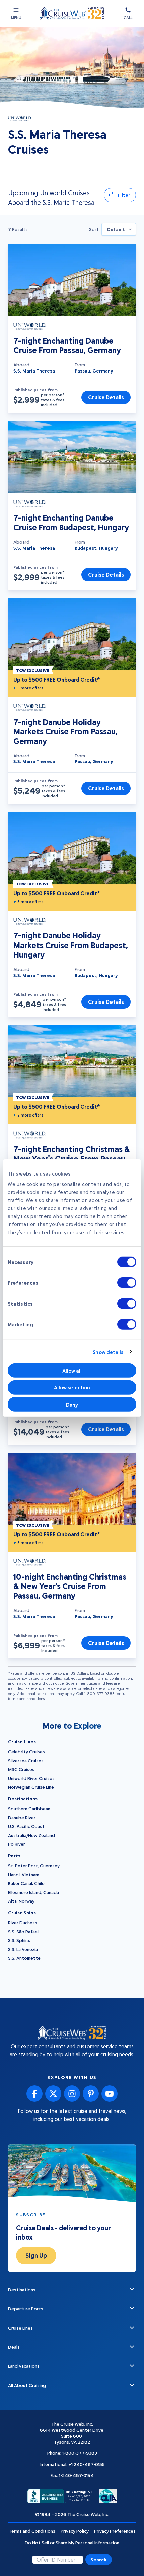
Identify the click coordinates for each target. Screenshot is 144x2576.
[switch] (127, 1283)
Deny (72, 1404)
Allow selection (72, 1387)
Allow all (72, 1370)
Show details (108, 1352)
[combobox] (119, 229)
